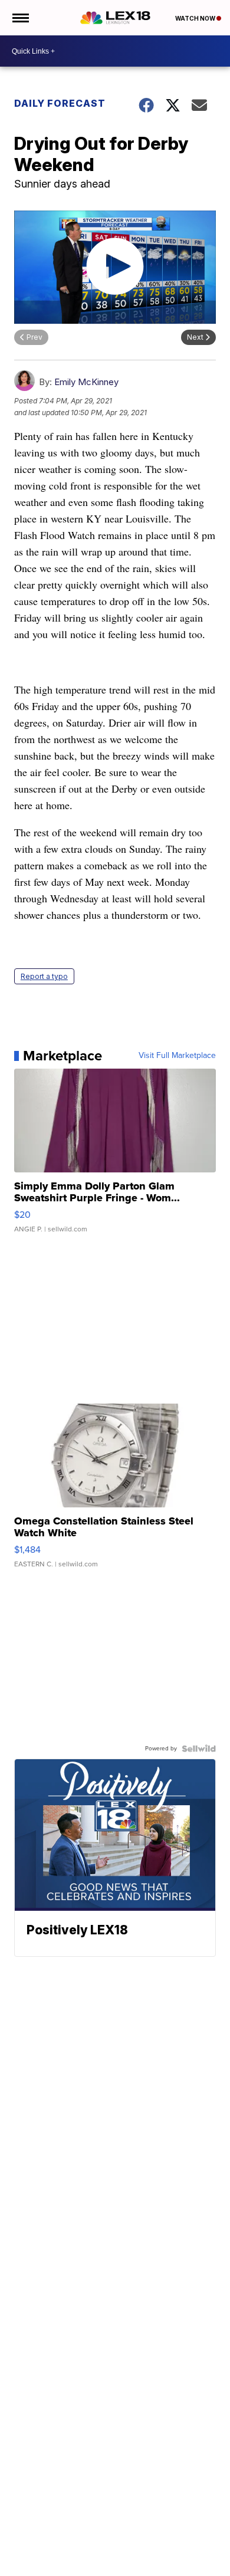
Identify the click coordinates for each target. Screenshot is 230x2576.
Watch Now (196, 18)
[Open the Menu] (20, 18)
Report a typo (44, 976)
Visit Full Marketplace (177, 1056)
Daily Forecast (60, 103)
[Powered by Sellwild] (199, 1749)
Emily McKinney (86, 382)
